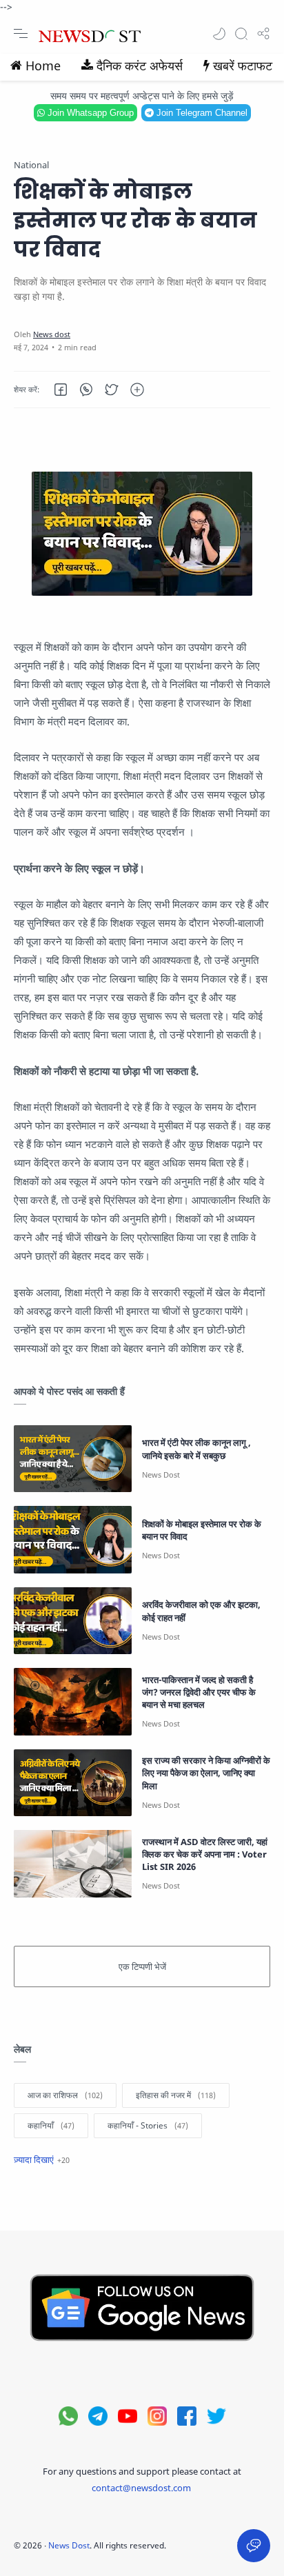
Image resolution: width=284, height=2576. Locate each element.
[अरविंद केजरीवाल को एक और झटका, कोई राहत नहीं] (73, 1621)
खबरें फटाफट (243, 66)
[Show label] (42, 2160)
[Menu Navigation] (21, 34)
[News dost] (52, 334)
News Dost (69, 2545)
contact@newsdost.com (141, 2488)
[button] (219, 34)
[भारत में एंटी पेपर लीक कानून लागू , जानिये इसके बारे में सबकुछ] (73, 1459)
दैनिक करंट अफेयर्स (140, 66)
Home (43, 66)
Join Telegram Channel (201, 113)
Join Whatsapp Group (89, 113)
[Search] (241, 34)
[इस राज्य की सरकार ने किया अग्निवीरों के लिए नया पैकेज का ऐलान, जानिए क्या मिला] (73, 1783)
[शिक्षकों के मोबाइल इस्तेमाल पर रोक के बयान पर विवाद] (73, 1539)
